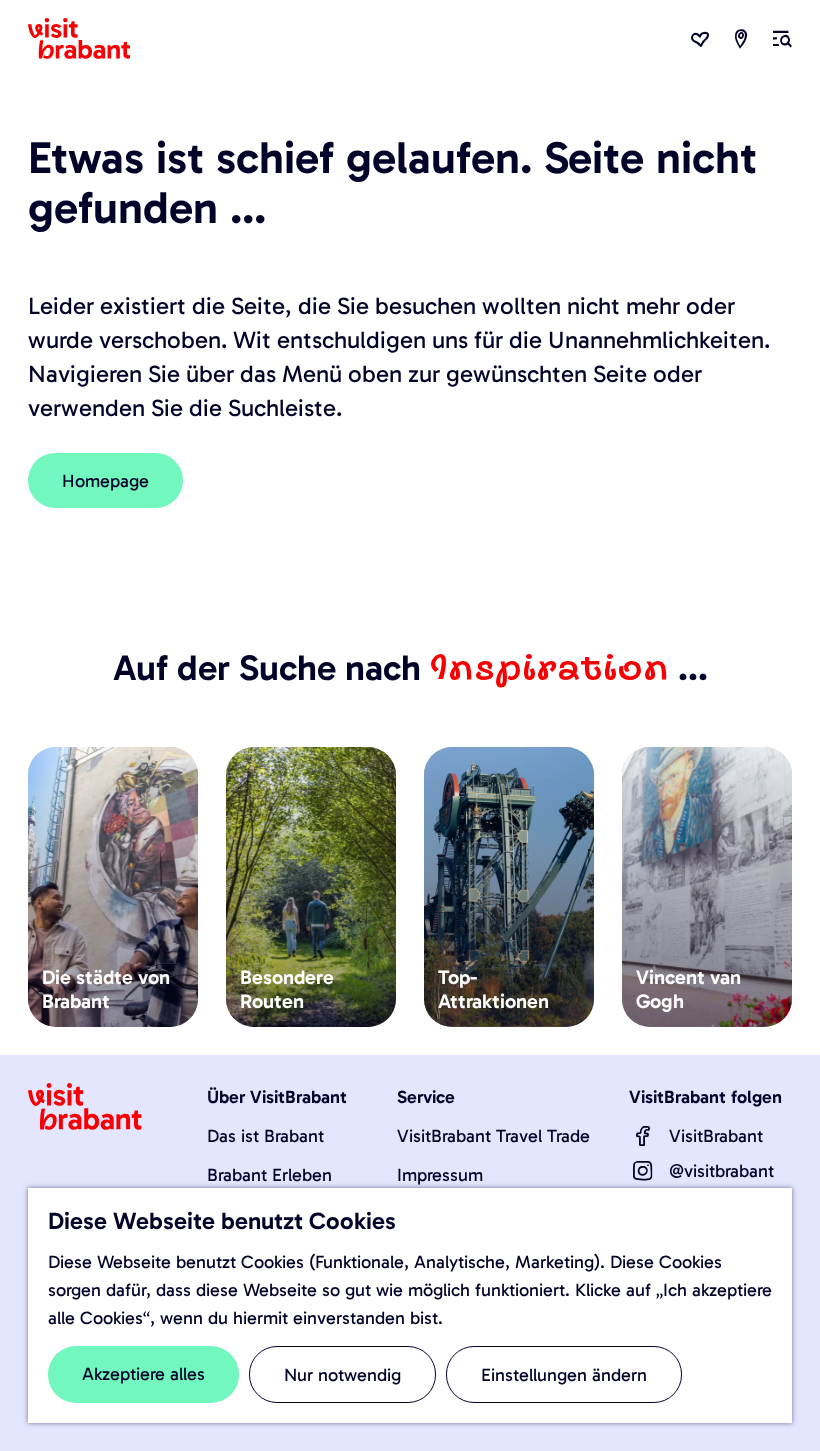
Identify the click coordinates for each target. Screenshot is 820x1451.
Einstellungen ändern (564, 1375)
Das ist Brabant (265, 1136)
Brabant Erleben (269, 1175)
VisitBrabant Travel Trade (493, 1136)
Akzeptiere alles (143, 1374)
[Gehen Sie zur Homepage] (91, 39)
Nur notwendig (342, 1375)
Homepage (105, 481)
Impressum (440, 1175)
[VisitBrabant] (643, 1136)
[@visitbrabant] (643, 1171)
